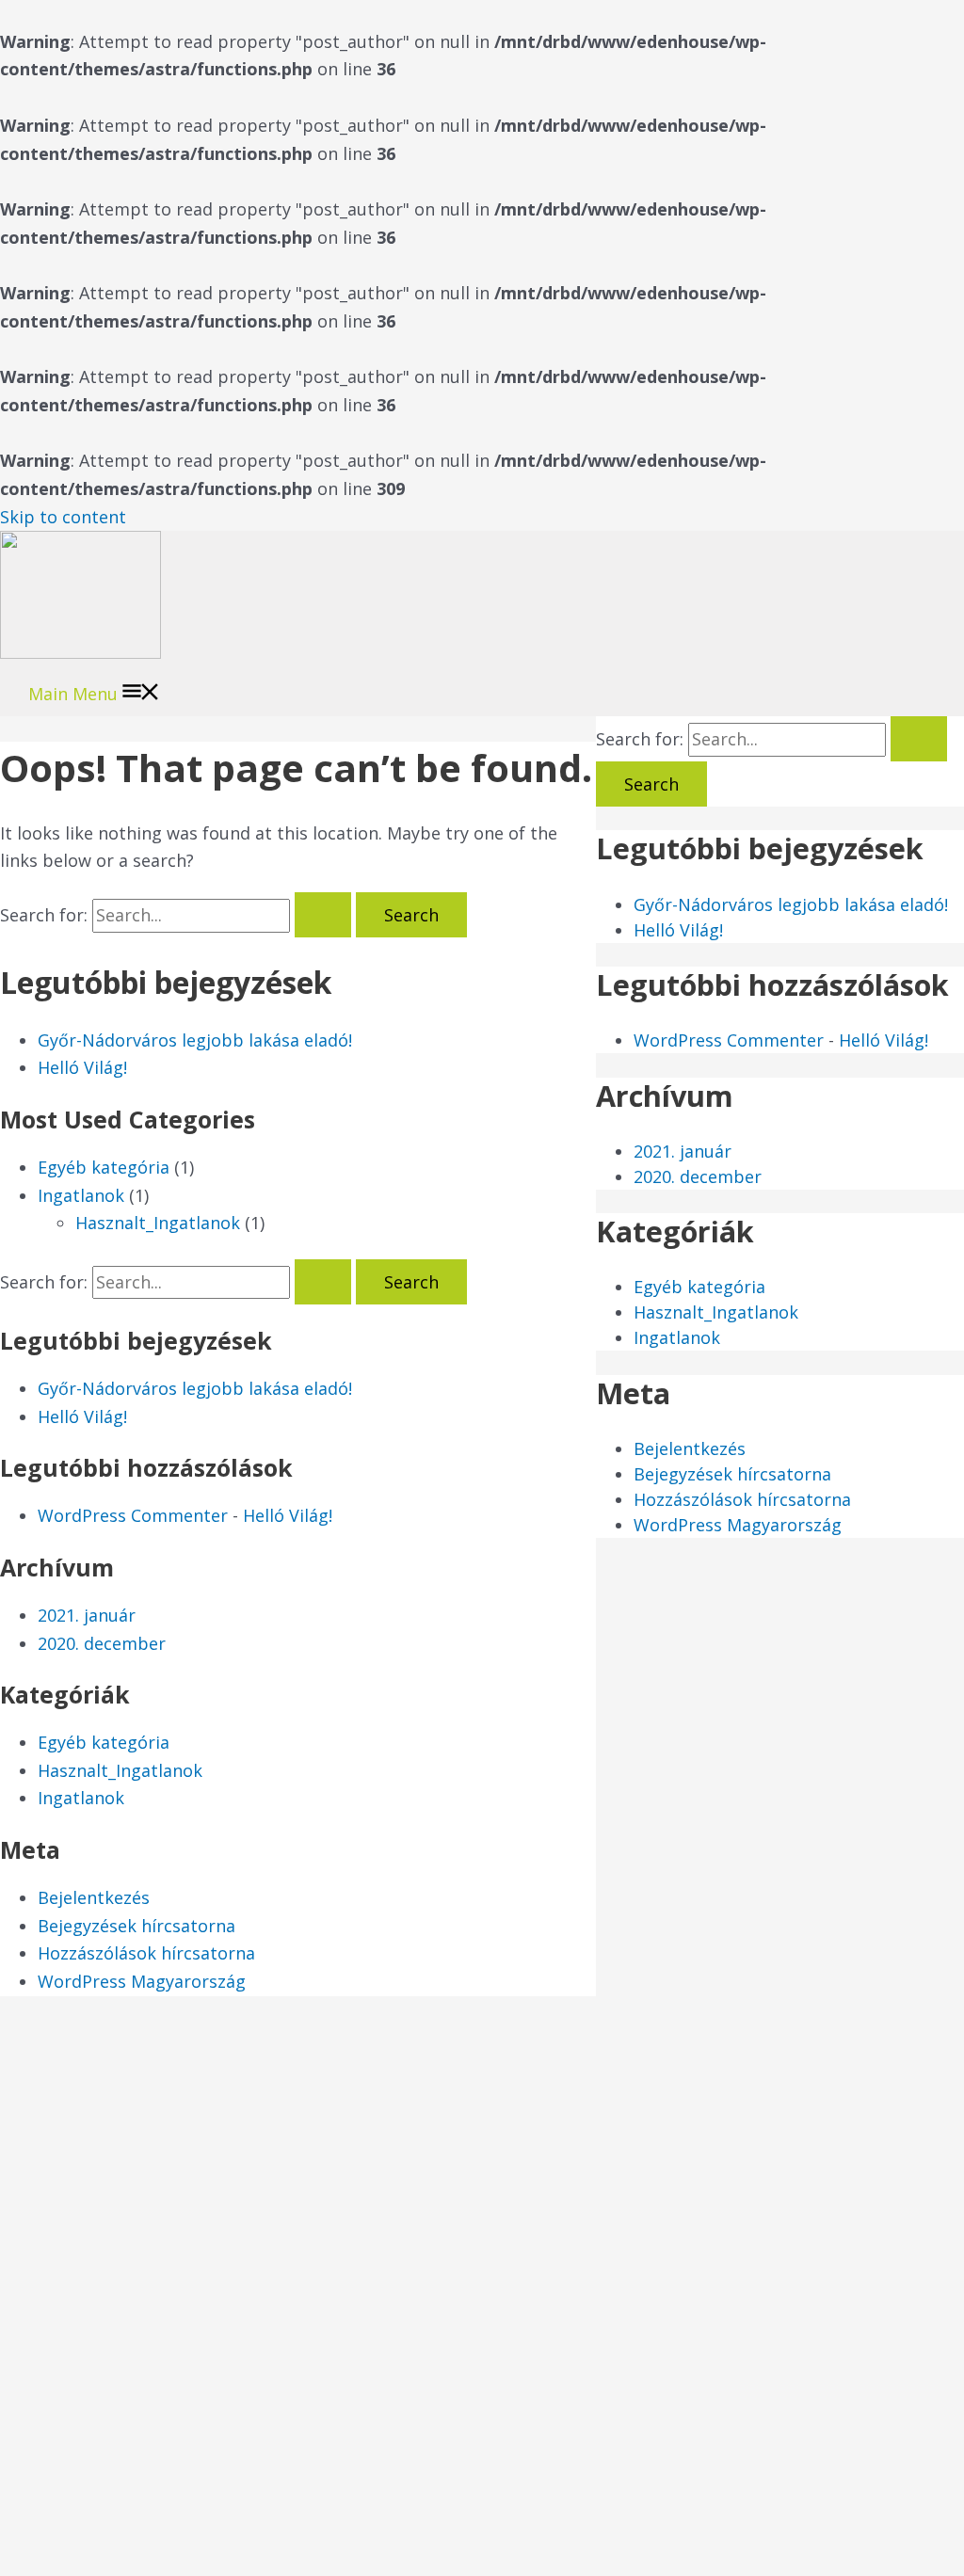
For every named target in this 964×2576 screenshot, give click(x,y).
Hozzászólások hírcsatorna (146, 1953)
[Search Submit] (323, 915)
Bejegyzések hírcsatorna (137, 1926)
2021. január (87, 1615)
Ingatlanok (81, 1195)
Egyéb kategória (104, 1167)
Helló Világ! (82, 1067)
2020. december (102, 1643)
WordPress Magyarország (142, 1981)
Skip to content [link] (63, 517)
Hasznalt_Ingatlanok (158, 1223)
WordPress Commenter (133, 1515)
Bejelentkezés (94, 1897)
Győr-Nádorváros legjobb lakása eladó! (195, 1040)
